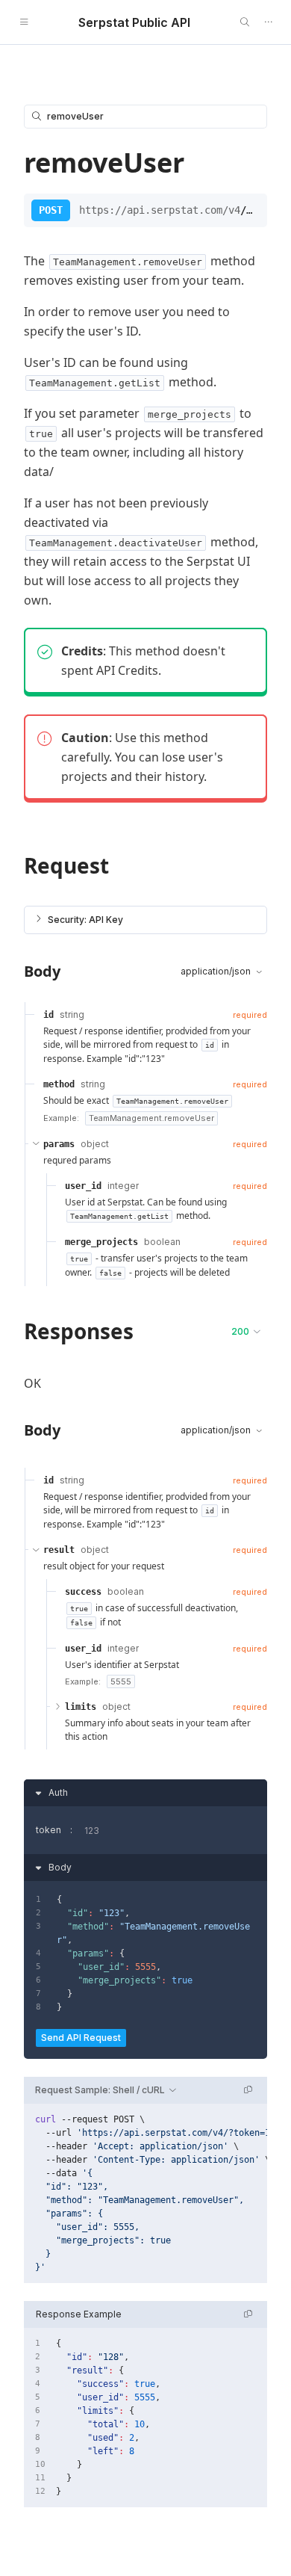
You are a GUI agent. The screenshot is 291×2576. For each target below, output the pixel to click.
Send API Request (81, 2038)
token (48, 1830)
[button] (145, 920)
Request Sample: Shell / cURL (100, 2090)
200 (240, 1331)
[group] (145, 2193)
